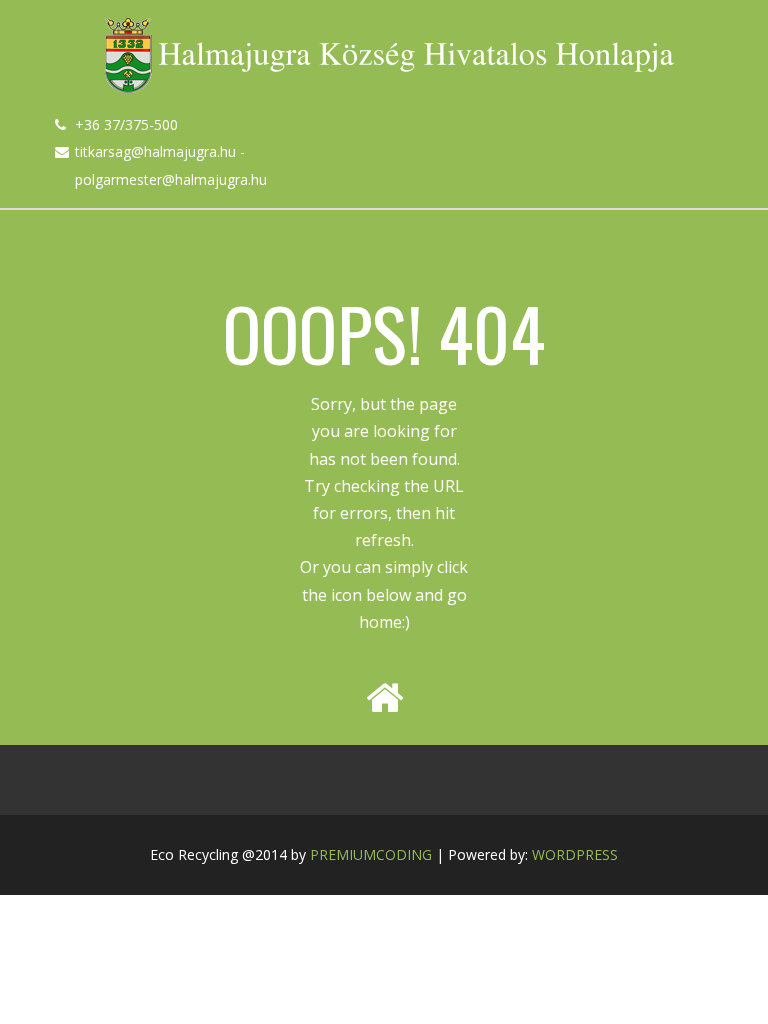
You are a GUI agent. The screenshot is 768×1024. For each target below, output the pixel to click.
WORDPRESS (575, 854)
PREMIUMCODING (371, 854)
